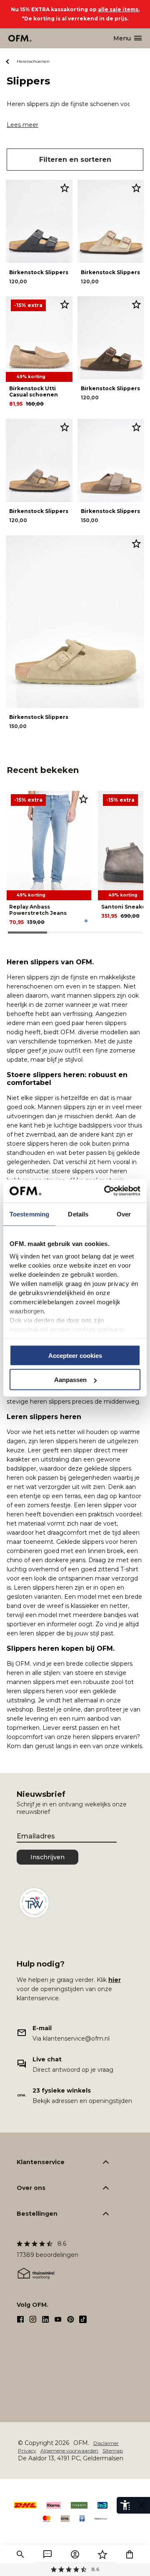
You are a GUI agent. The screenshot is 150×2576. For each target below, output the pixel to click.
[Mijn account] (75, 2554)
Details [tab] (78, 1214)
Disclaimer (106, 2443)
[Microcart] (130, 2554)
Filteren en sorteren (75, 160)
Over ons (31, 2188)
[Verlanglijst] (102, 2554)
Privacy (27, 2451)
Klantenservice (41, 2162)
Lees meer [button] (22, 125)
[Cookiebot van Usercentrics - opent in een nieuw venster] (106, 1191)
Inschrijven (47, 1857)
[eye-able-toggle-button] (142, 2505)
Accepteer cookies (75, 1355)
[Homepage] (20, 38)
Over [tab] (124, 1214)
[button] (20, 2554)
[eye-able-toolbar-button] (125, 2505)
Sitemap (113, 2451)
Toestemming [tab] (29, 1214)
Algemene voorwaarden (69, 2451)
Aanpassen (70, 1380)
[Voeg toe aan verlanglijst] (65, 188)
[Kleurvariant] (86, 921)
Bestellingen (37, 2214)
